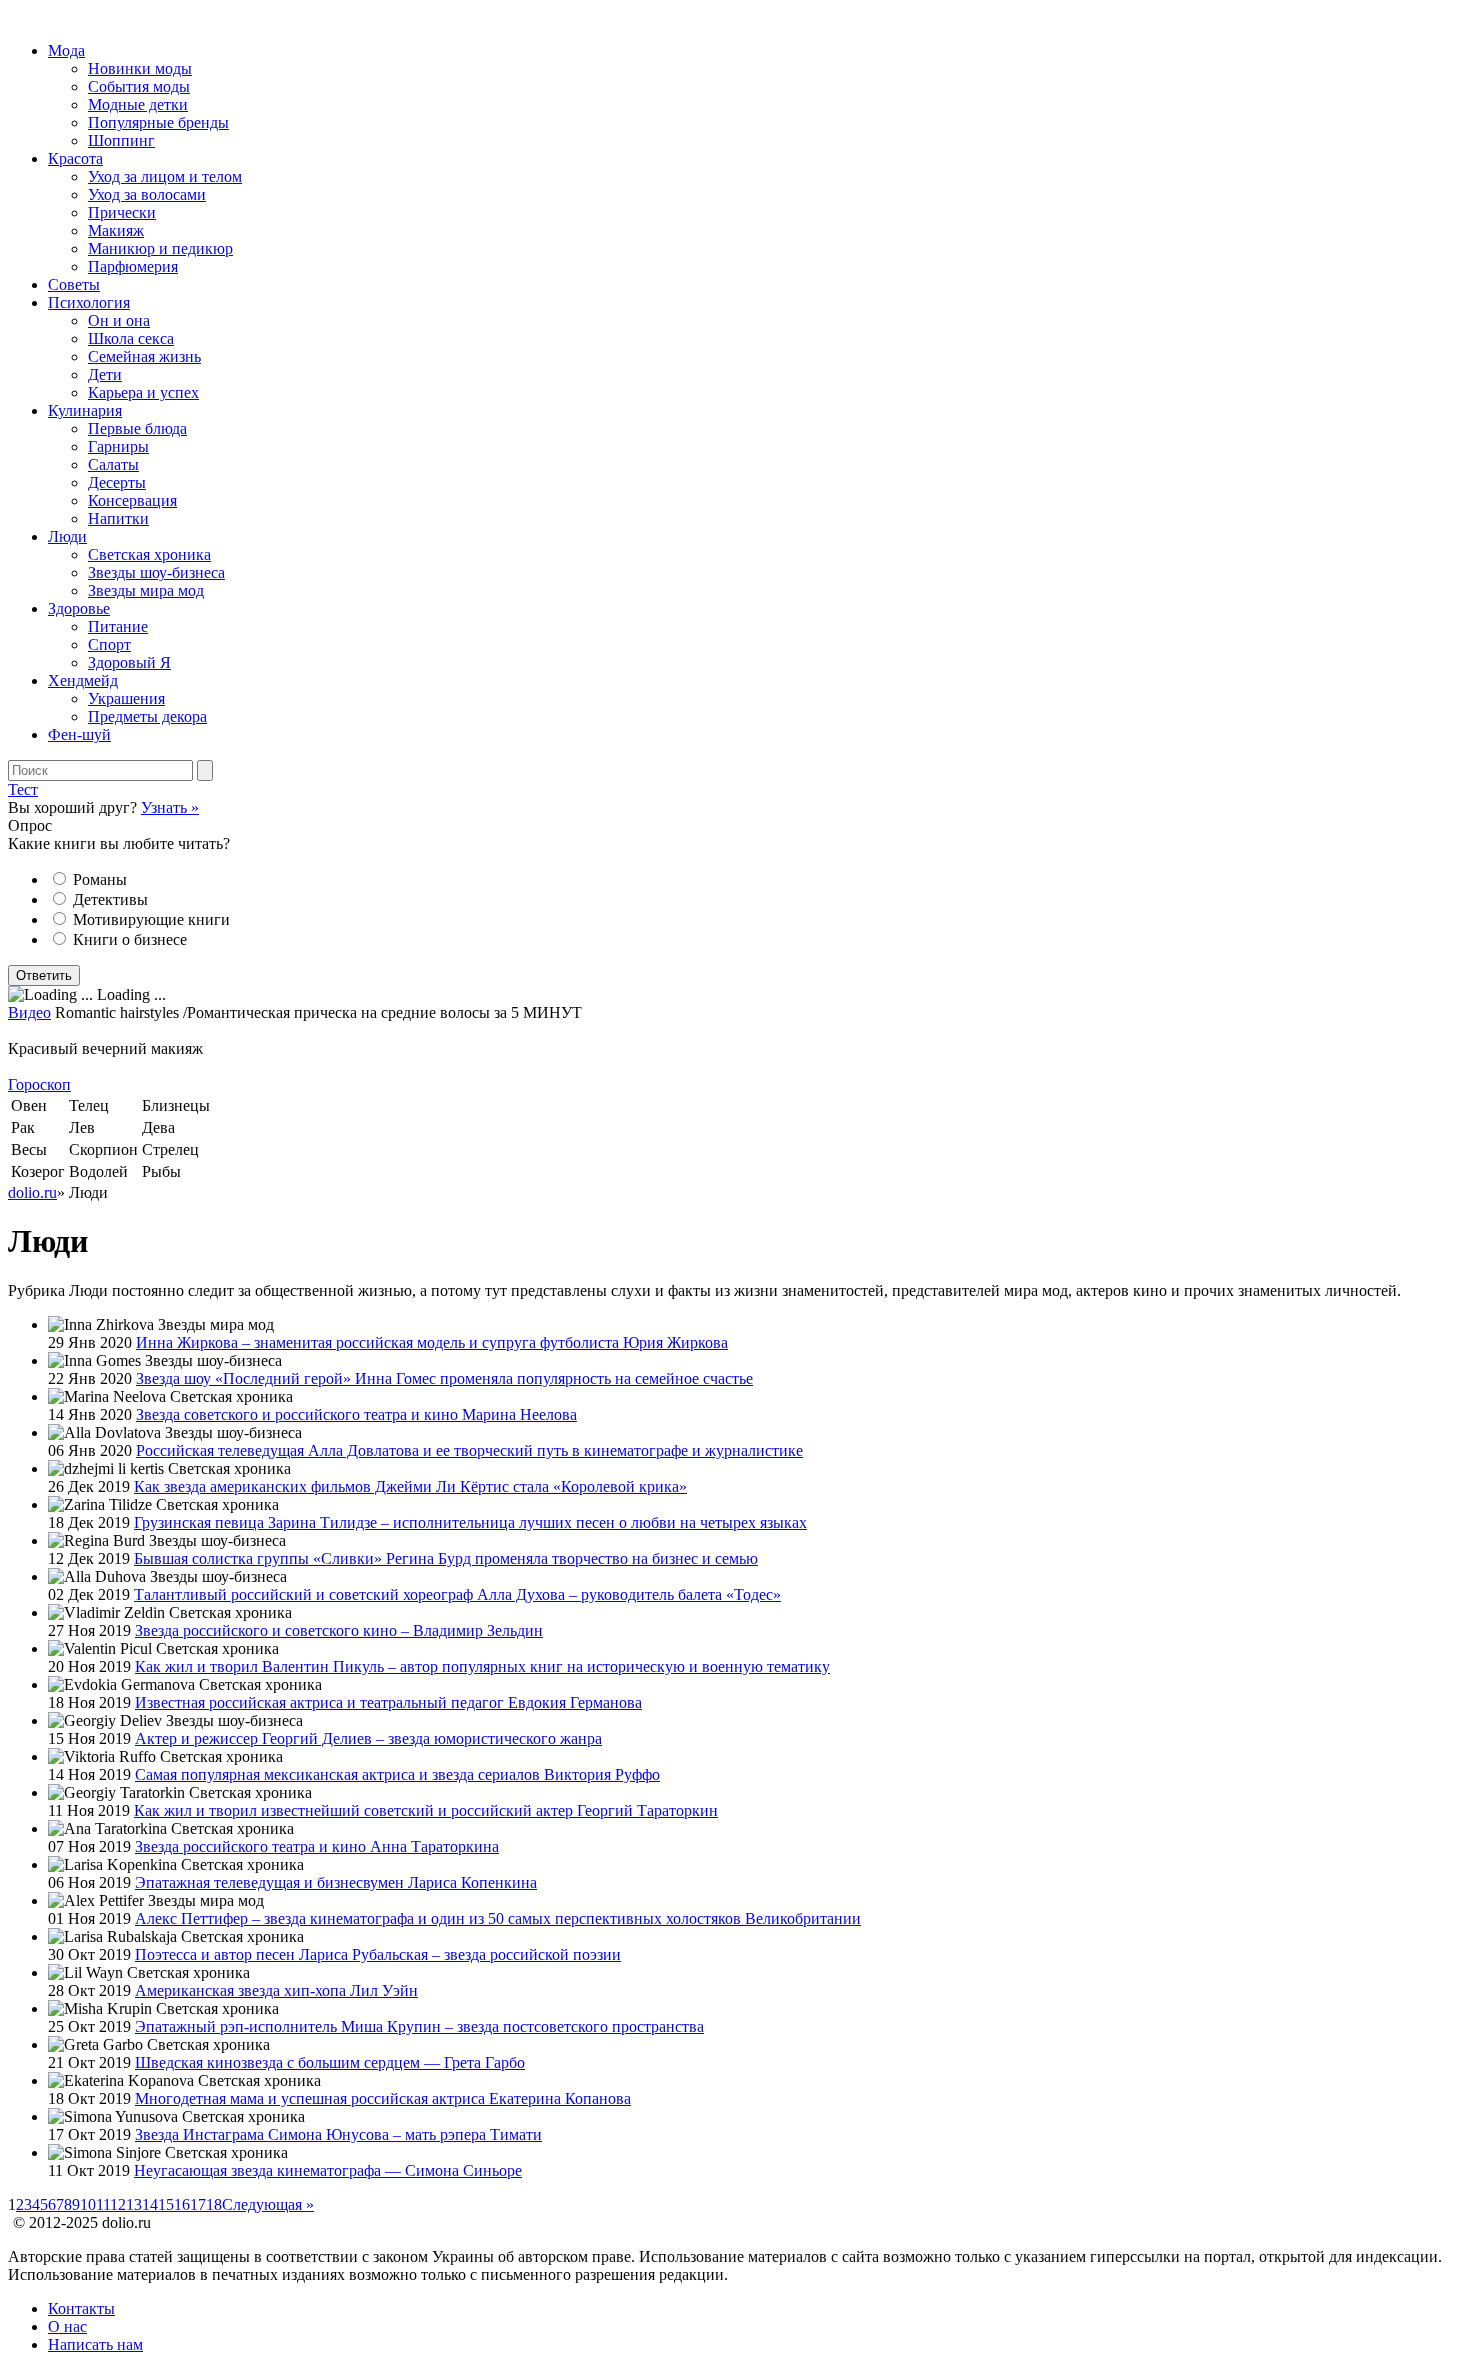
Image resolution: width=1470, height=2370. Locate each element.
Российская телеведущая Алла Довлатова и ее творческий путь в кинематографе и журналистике (469, 1450)
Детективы (110, 899)
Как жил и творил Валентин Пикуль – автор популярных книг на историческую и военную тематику (482, 1666)
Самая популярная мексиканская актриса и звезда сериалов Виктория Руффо (397, 1774)
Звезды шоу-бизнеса (156, 572)
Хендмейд (83, 680)
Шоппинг (121, 140)
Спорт (109, 644)
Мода (66, 50)
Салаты (113, 464)
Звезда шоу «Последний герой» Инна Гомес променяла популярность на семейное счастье (444, 1378)
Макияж (116, 230)
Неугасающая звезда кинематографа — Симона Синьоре (328, 2170)
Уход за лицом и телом (165, 176)
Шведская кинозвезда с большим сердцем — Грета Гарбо (330, 2062)
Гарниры (118, 446)
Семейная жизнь (144, 356)
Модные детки (138, 104)
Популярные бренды (158, 122)
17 (198, 2204)
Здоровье (79, 608)
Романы (100, 879)
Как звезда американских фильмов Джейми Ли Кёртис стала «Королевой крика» (410, 1486)
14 (150, 2204)
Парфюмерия (133, 266)
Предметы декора (147, 716)
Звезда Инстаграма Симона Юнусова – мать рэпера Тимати (338, 2134)
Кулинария (85, 410)
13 (134, 2204)
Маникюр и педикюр (160, 248)
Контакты (81, 2308)
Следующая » (268, 2204)
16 (182, 2204)
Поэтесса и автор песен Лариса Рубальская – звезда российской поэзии (378, 1954)
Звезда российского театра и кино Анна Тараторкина (317, 1846)
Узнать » (170, 807)
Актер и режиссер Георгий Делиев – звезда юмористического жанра (368, 1738)
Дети (105, 374)
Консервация (132, 500)
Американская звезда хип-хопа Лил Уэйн (276, 1990)
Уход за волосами (147, 194)
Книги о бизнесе (130, 939)
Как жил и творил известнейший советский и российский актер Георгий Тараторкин (426, 1810)
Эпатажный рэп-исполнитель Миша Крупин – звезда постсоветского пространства (419, 2026)
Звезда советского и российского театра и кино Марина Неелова (356, 1414)
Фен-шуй (79, 734)
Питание (118, 626)
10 (88, 2204)
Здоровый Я (129, 662)
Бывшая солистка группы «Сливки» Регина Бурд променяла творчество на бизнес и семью (446, 1558)
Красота (75, 158)
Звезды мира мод (146, 590)
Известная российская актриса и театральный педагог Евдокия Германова (388, 1702)
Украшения (126, 698)
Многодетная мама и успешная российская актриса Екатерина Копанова (383, 2098)
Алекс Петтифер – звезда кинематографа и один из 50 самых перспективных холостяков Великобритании (498, 1918)
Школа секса (131, 338)
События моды (139, 86)
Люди (67, 536)
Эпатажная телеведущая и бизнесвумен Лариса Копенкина (336, 1882)
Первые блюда (137, 428)
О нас (67, 2326)
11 (103, 2204)
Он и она (119, 320)
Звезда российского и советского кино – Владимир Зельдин (339, 1630)
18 (214, 2204)
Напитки (118, 518)
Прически (122, 212)
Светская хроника (149, 554)
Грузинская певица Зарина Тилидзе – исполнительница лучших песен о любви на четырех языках (470, 1522)
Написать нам (95, 2344)
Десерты (117, 482)
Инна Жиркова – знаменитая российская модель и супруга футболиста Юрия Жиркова (432, 1342)
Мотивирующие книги (151, 919)
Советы (74, 284)
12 (118, 2204)
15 (166, 2204)
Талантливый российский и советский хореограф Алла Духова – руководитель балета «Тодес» (457, 1594)
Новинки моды (140, 68)
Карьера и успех (143, 392)
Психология (89, 302)
